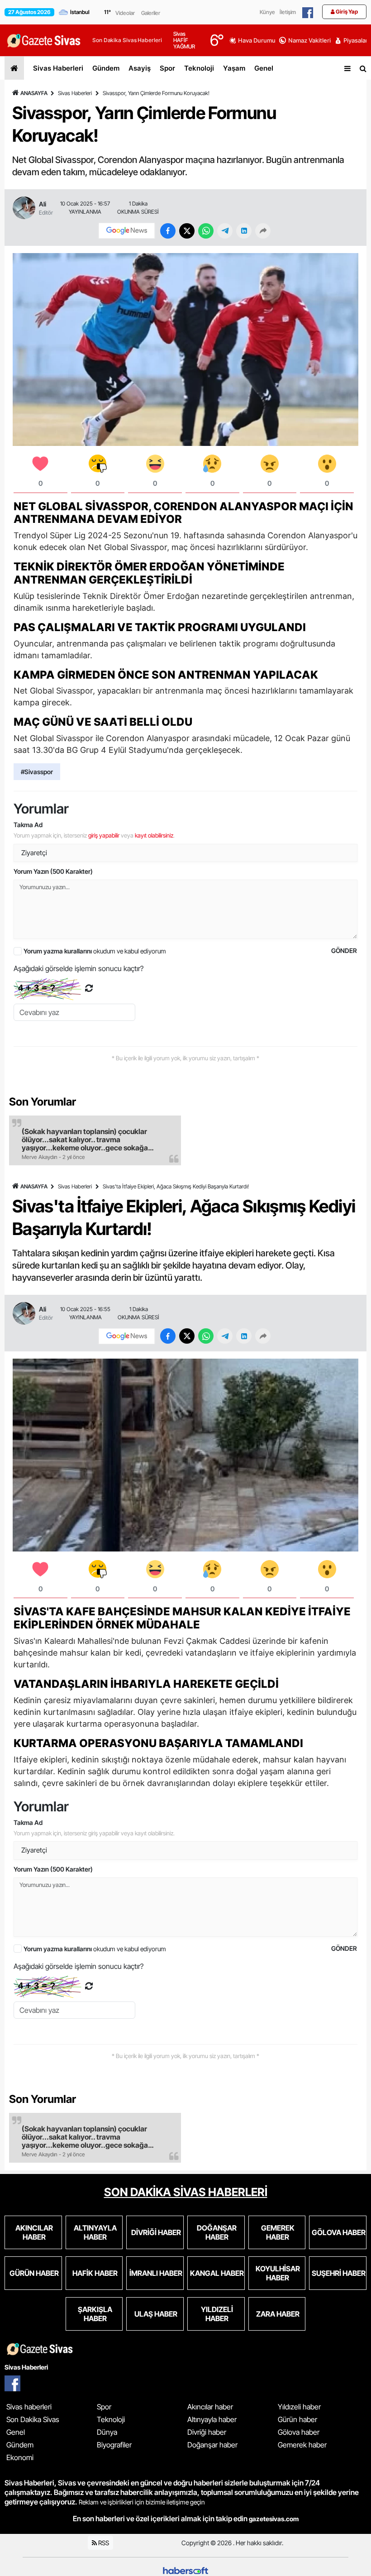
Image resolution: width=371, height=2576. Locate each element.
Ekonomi (20, 2457)
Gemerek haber (302, 2445)
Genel (264, 68)
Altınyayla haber (212, 2419)
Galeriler (151, 13)
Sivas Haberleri (58, 68)
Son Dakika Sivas (33, 2419)
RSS (103, 2543)
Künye (267, 12)
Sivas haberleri (29, 2407)
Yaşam (234, 68)
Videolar (125, 13)
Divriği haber (207, 2432)
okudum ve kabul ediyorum (95, 951)
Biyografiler (114, 2445)
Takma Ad (28, 825)
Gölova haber (299, 2432)
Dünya (107, 2432)
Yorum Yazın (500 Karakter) (53, 871)
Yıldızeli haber (299, 2407)
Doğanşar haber (212, 2445)
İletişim (288, 12)
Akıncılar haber (210, 2407)
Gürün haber (297, 2419)
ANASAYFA (34, 93)
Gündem (106, 68)
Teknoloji (199, 68)
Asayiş (140, 68)
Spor (167, 68)
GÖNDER (344, 950)
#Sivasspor (37, 772)
